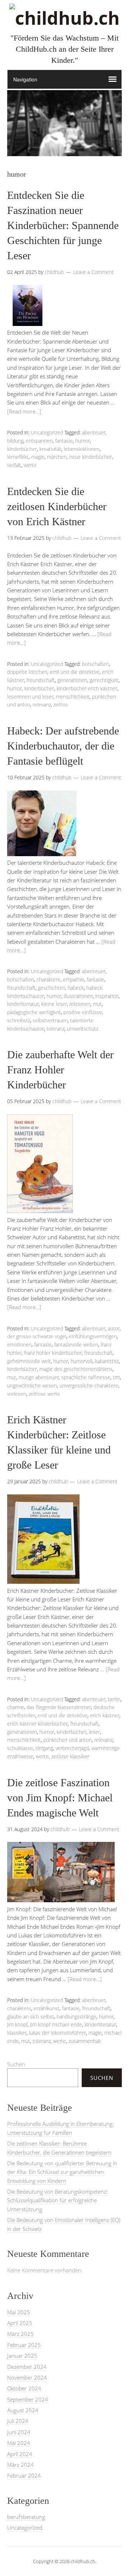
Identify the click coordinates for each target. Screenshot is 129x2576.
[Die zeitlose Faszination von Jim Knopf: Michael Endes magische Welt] (61, 1900)
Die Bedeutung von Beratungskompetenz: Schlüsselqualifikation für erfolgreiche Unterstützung (58, 2200)
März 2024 (20, 2465)
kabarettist (107, 1361)
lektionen (80, 1004)
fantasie (64, 441)
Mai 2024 (19, 2443)
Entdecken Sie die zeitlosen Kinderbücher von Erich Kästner (57, 506)
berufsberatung (26, 2517)
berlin (114, 1699)
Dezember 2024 (27, 2367)
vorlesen (17, 1394)
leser (94, 1732)
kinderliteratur (23, 1004)
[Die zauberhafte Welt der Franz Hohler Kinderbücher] (40, 1211)
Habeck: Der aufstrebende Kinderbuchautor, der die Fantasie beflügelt (63, 746)
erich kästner (105, 1715)
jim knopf (17, 2024)
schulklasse (20, 1748)
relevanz (42, 704)
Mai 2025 (19, 2312)
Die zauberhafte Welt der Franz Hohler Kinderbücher (60, 1070)
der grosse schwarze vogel (37, 1336)
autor (114, 1328)
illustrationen (78, 996)
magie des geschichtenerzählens (76, 1369)
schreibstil (19, 1020)
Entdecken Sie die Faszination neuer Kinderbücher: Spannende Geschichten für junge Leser (63, 225)
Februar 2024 (24, 2475)
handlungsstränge (77, 2017)
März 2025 (20, 2334)
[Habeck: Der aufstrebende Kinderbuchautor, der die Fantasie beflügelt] (42, 854)
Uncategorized (47, 432)
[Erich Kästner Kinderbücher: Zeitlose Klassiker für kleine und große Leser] (43, 1582)
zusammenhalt (85, 2041)
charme (16, 1707)
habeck (76, 988)
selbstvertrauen (50, 1020)
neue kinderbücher (90, 457)
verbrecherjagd (72, 1748)
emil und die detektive (75, 672)
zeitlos (61, 704)
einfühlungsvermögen (93, 1336)
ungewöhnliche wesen (32, 1385)
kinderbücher (22, 449)
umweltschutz (83, 1029)
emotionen (19, 1345)
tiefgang (44, 1748)
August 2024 (23, 2410)
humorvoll (82, 1361)
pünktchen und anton (68, 1740)
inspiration (107, 996)
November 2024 (27, 2377)
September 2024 (28, 2399)
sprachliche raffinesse (86, 1377)
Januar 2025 (22, 2356)
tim (116, 1377)
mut (97, 1004)
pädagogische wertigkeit (34, 1012)
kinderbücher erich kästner (87, 688)
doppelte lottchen (27, 672)
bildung (15, 441)
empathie (74, 979)
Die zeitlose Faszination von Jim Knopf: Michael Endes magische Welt (60, 1798)
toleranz (56, 1029)
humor (83, 441)
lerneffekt (18, 457)
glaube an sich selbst (31, 2017)
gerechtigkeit (104, 680)
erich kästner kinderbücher (37, 1724)
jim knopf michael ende (56, 2024)
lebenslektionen (82, 449)
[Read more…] (24, 411)
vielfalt (14, 465)
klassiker (17, 2033)
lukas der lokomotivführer (58, 2033)
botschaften (95, 664)
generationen (72, 680)
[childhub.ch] (64, 18)
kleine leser (54, 1004)
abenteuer (94, 432)
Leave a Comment (93, 272)
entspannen (39, 441)
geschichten (52, 988)
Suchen (16, 2064)
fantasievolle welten (76, 1345)
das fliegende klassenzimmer (59, 1707)
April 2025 (20, 2323)
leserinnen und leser (30, 697)
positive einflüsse (83, 1012)
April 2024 (20, 2454)
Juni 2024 (19, 2432)
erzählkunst (47, 2008)
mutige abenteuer (39, 1377)
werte (30, 465)
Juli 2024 (18, 2421)
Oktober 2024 (24, 2388)
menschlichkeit (73, 697)
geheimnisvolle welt (29, 1361)
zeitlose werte (44, 1394)
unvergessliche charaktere (89, 1385)
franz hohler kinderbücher (53, 1353)
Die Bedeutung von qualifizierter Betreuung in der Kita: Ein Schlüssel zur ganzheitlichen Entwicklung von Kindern (62, 2172)
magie (38, 457)
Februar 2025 (24, 2345)
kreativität (50, 449)
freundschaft (41, 680)
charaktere (49, 979)
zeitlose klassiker (70, 1756)
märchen (57, 457)
